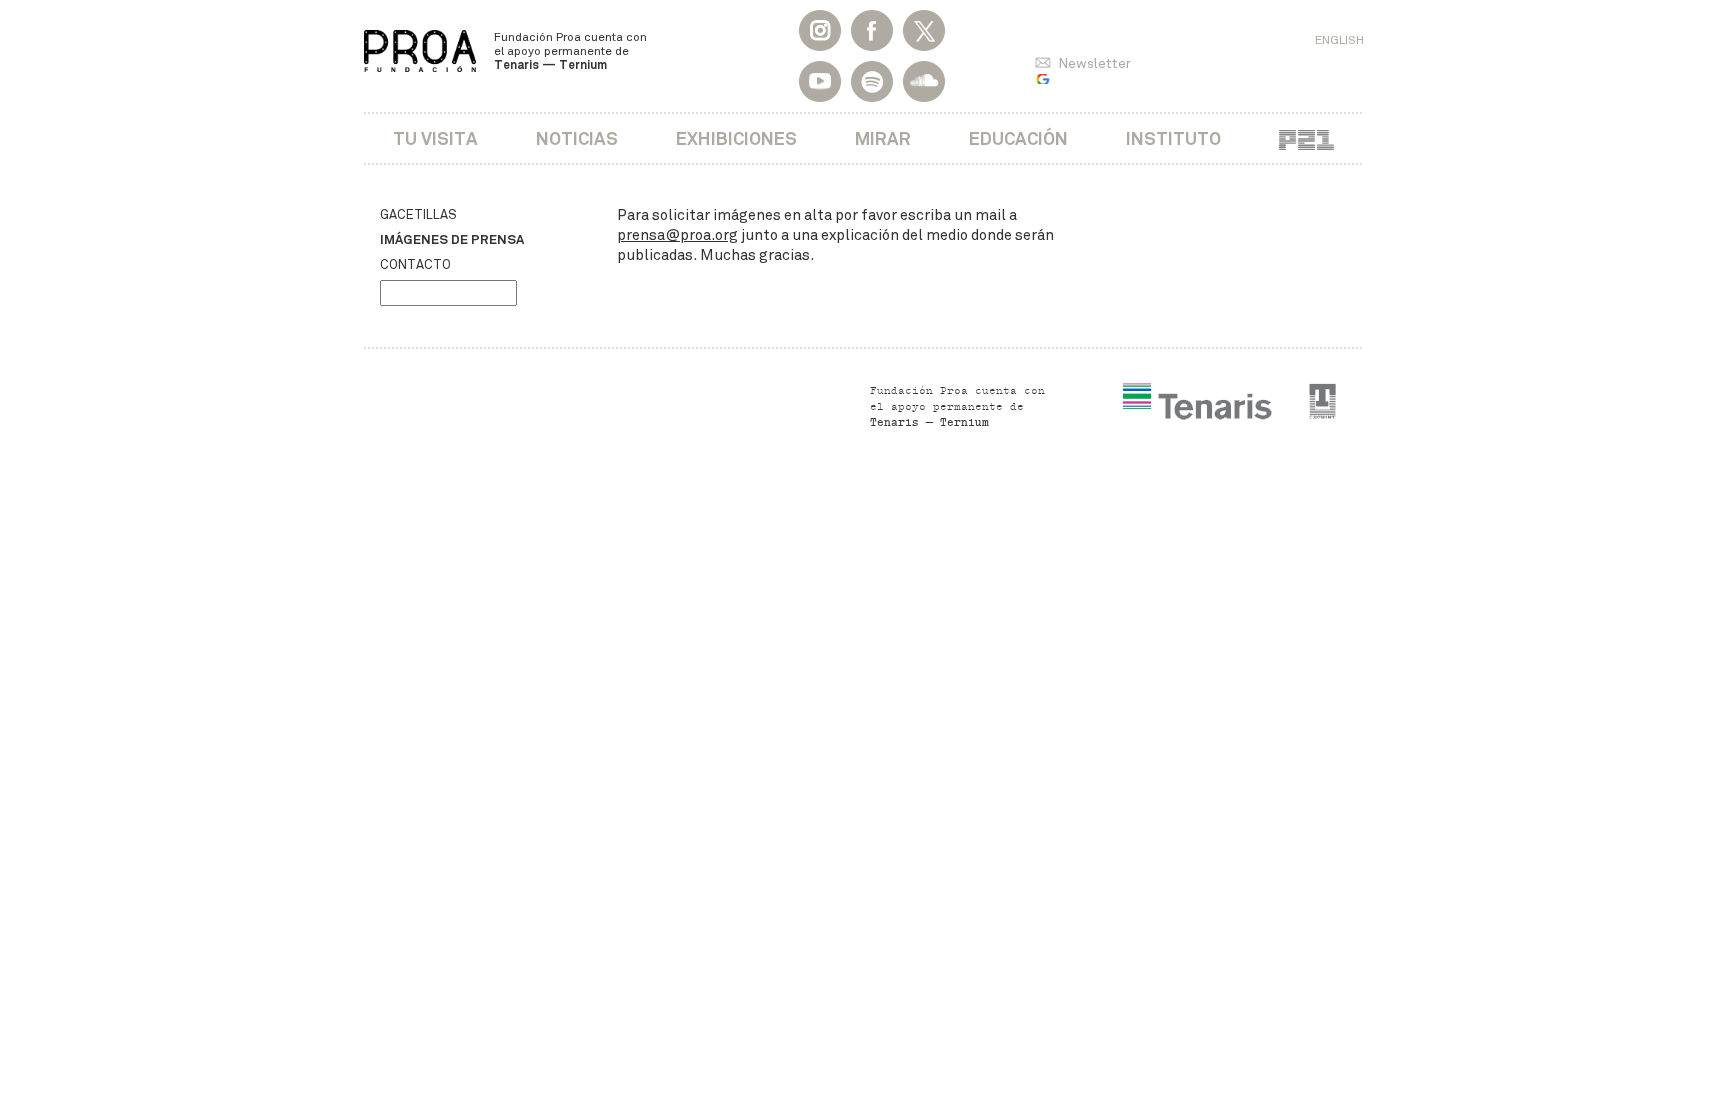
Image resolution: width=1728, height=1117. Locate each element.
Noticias (577, 138)
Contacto (415, 265)
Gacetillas (418, 215)
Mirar (883, 138)
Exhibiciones (736, 138)
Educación (1018, 138)
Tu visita (435, 138)
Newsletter (1094, 63)
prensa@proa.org (677, 235)
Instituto (1173, 138)
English (1339, 40)
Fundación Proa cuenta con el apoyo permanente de (570, 51)
